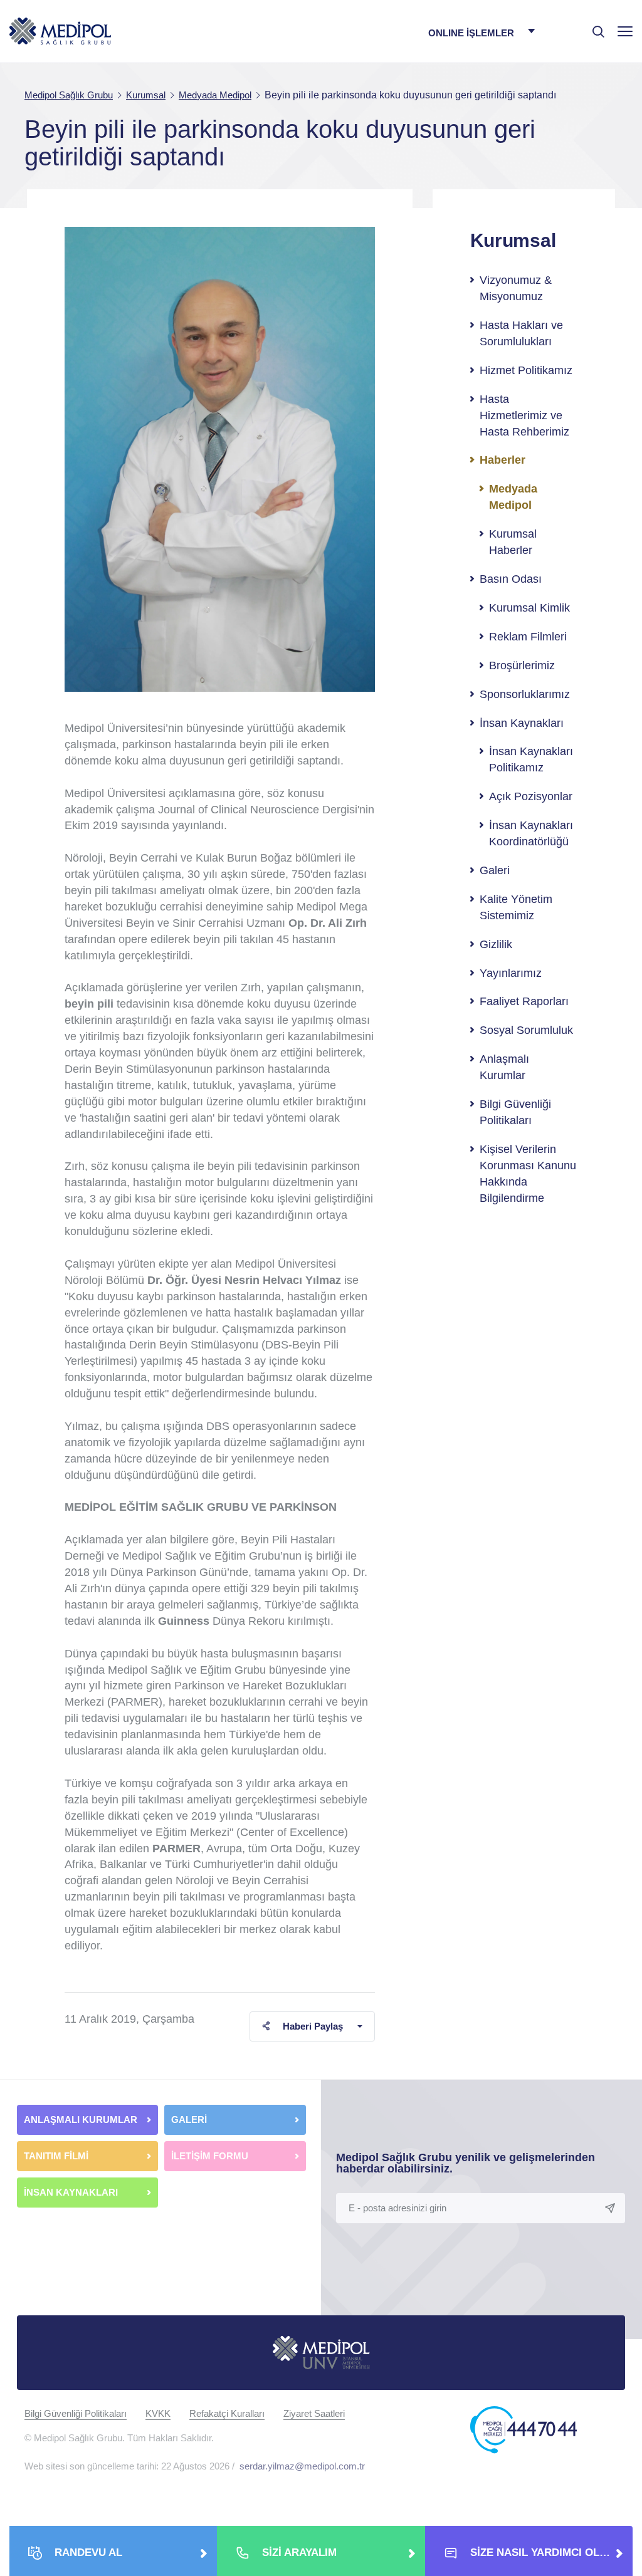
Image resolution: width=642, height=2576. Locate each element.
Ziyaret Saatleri (314, 2413)
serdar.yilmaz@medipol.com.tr (302, 2466)
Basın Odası (511, 579)
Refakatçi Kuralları (227, 2413)
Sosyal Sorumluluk (526, 1030)
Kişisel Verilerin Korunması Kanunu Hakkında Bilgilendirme (528, 1174)
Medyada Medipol (513, 497)
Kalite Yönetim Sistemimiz (516, 907)
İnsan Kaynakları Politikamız (531, 759)
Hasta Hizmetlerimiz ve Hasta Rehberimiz (524, 415)
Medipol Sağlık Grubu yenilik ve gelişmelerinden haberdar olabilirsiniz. (466, 2163)
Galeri (495, 870)
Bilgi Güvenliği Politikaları (515, 1112)
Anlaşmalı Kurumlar (504, 1067)
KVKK (158, 2413)
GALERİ (189, 2120)
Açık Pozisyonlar (531, 796)
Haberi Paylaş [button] (313, 2026)
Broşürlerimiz (522, 665)
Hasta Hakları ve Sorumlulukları (521, 333)
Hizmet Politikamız (526, 370)
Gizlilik (496, 944)
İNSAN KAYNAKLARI (72, 2192)
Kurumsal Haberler (513, 542)
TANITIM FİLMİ (56, 2156)
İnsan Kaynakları (522, 723)
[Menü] (625, 31)
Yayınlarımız (511, 973)
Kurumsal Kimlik (529, 608)
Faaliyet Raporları (524, 1001)
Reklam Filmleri (528, 637)
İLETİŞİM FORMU (210, 2156)
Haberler (503, 460)
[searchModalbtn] (594, 27)
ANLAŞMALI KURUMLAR (81, 2120)
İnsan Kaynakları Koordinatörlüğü (531, 833)
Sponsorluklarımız (525, 694)
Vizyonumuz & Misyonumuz (516, 288)
